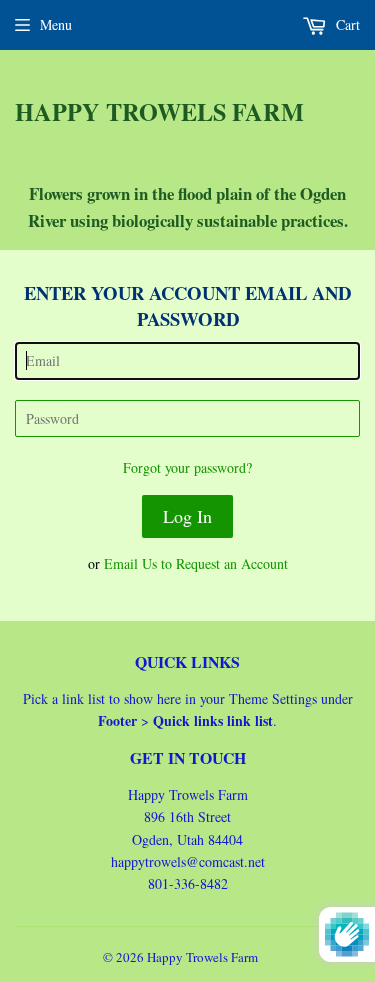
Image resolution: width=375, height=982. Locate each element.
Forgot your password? (187, 467)
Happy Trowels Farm (159, 112)
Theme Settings (273, 698)
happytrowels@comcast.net (188, 861)
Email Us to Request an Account (196, 563)
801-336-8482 (188, 883)
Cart (346, 24)
